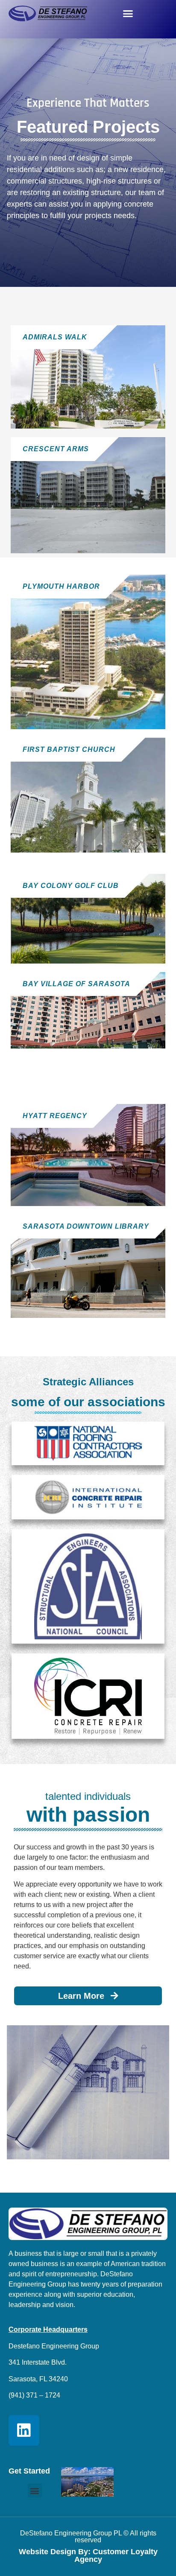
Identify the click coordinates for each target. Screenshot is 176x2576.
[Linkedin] (24, 2430)
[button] (128, 14)
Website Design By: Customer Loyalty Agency (88, 2556)
